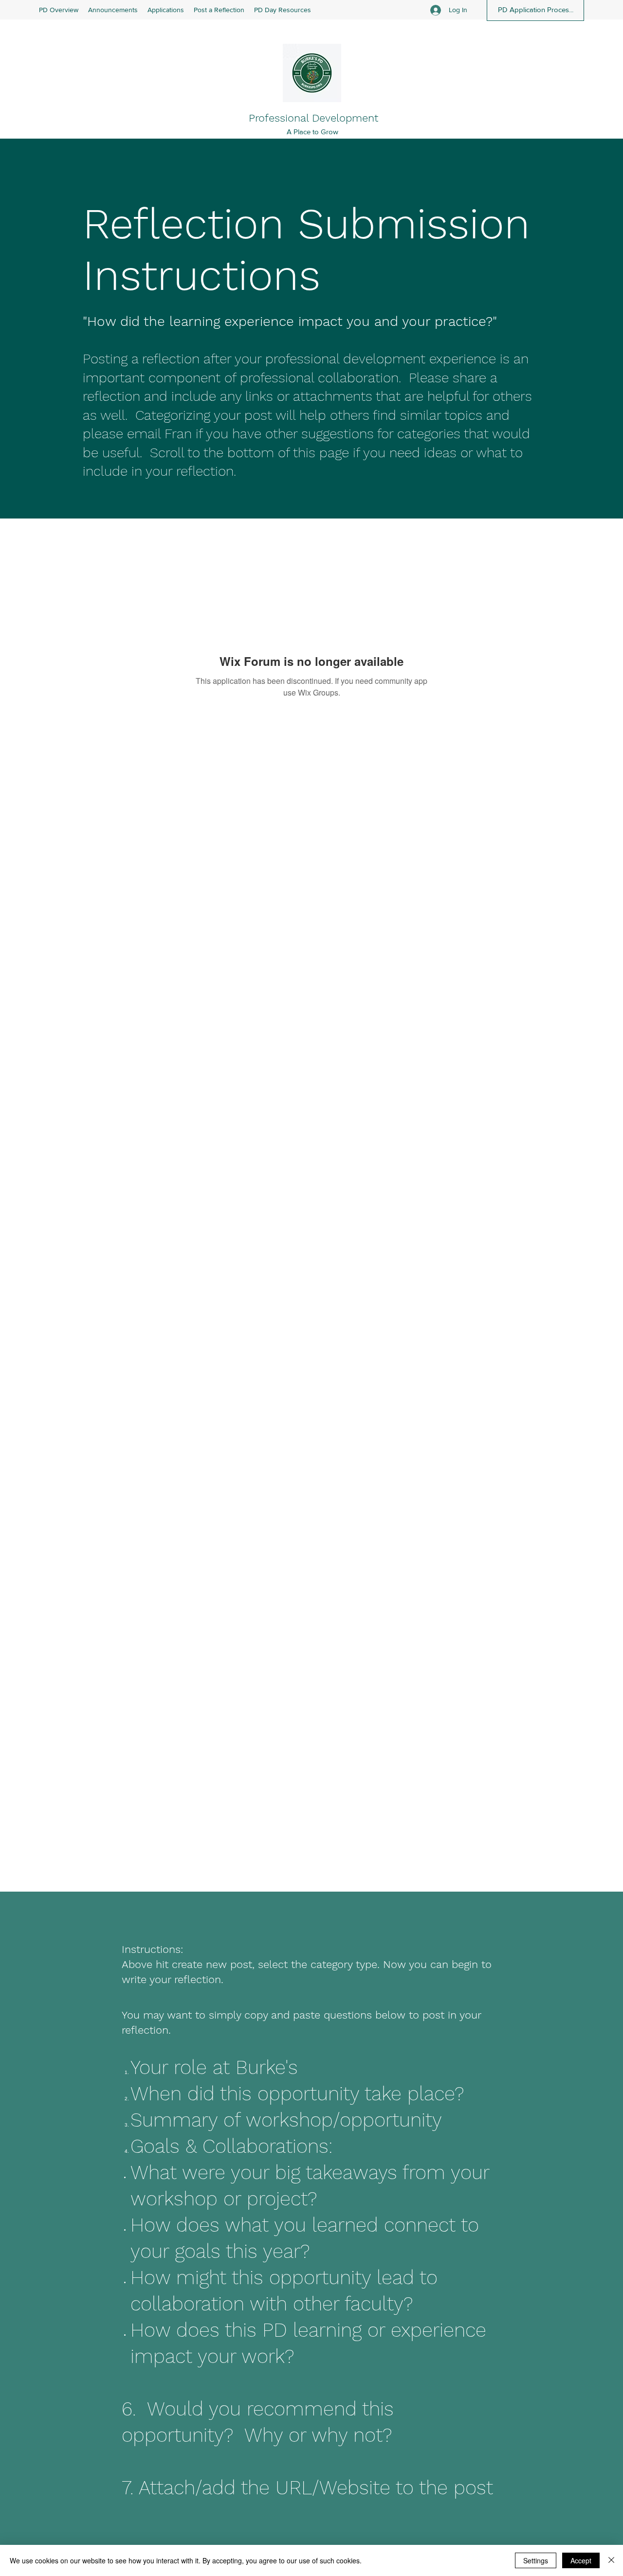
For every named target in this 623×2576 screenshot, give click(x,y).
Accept (581, 2560)
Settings (536, 2560)
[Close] (611, 2560)
